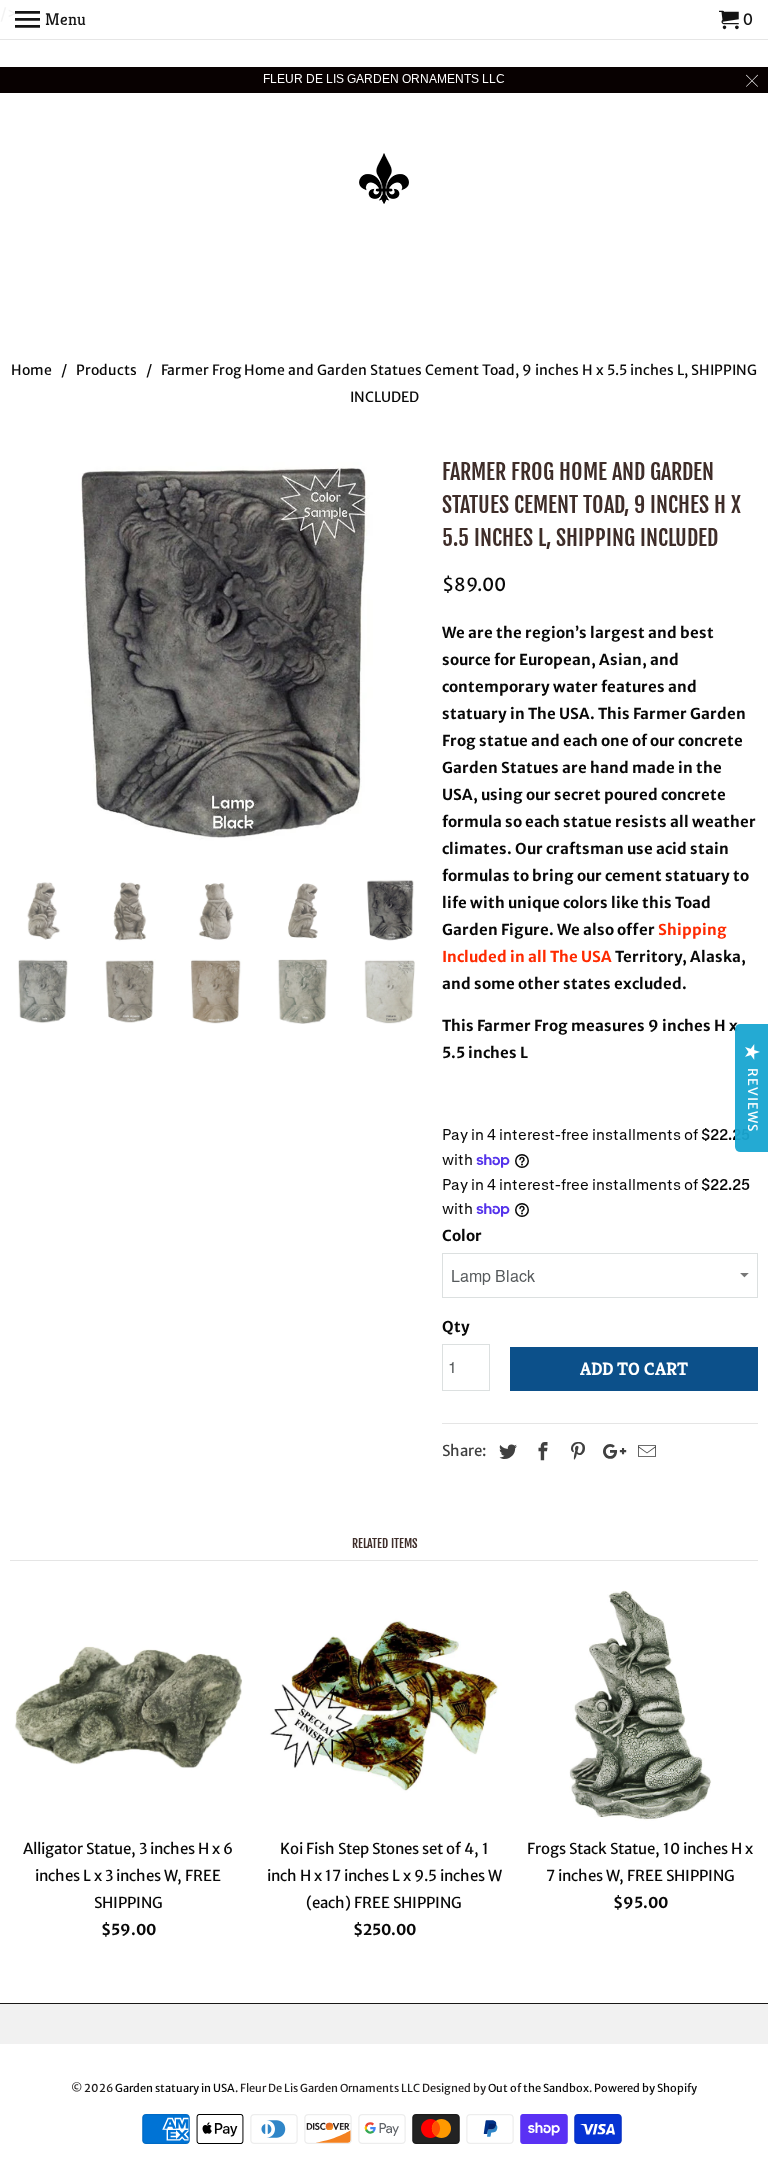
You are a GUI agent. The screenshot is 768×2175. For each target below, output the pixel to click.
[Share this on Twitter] (505, 1451)
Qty (456, 1326)
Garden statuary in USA (175, 2088)
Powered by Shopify (645, 2088)
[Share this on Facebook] (540, 1451)
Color (462, 1235)
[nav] (50, 20)
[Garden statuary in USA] (384, 165)
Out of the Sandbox (538, 2088)
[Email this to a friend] (644, 1451)
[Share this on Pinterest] (575, 1451)
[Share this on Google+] (609, 1451)
